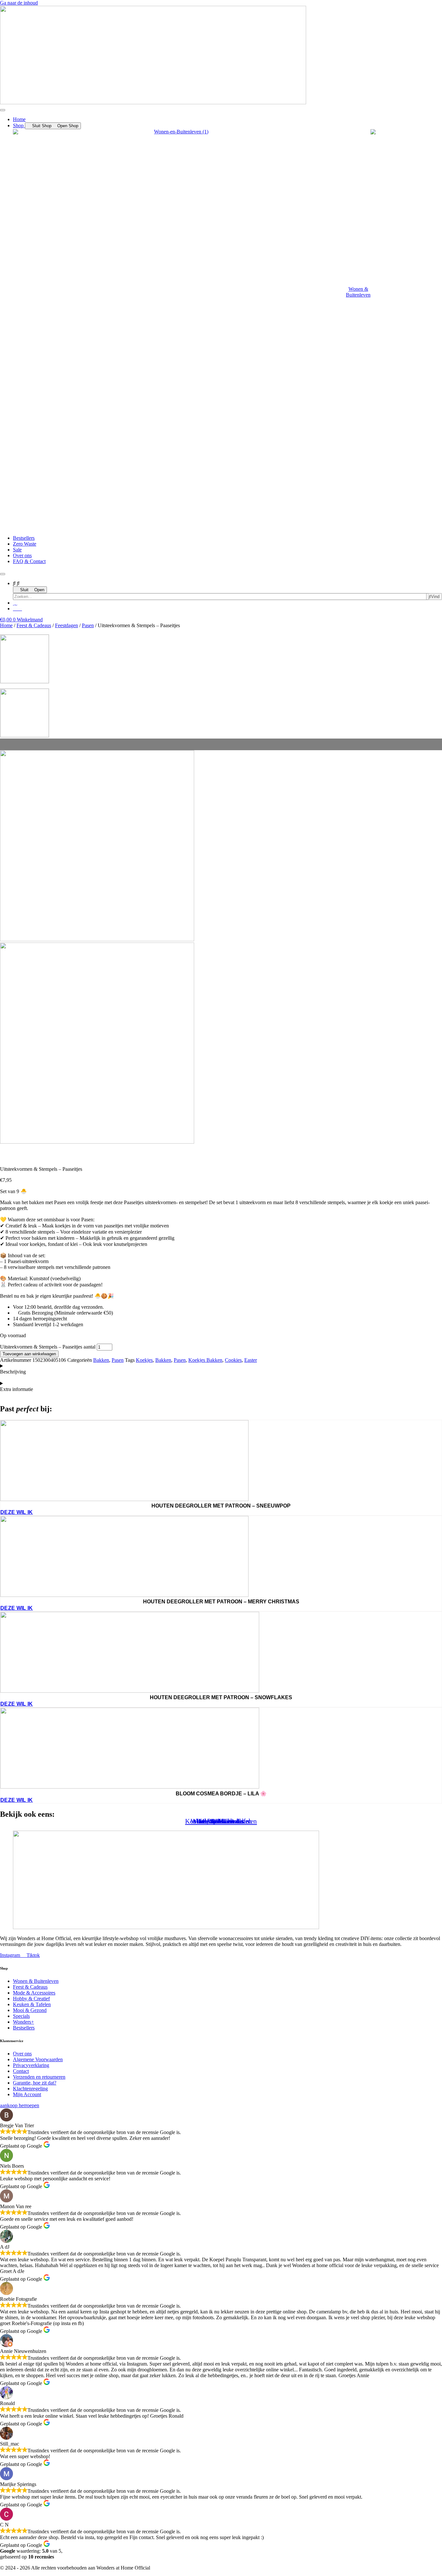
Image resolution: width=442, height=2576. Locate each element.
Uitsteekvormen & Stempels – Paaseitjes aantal (48, 1347)
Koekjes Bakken (205, 1360)
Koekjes (144, 1360)
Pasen (88, 625)
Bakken (101, 1360)
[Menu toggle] (3, 110)
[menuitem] (192, 295)
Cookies (233, 1360)
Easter (251, 1360)
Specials (221, 1821)
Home (6, 625)
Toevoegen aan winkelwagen (29, 1354)
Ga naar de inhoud (19, 3)
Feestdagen (66, 625)
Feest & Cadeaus (34, 625)
